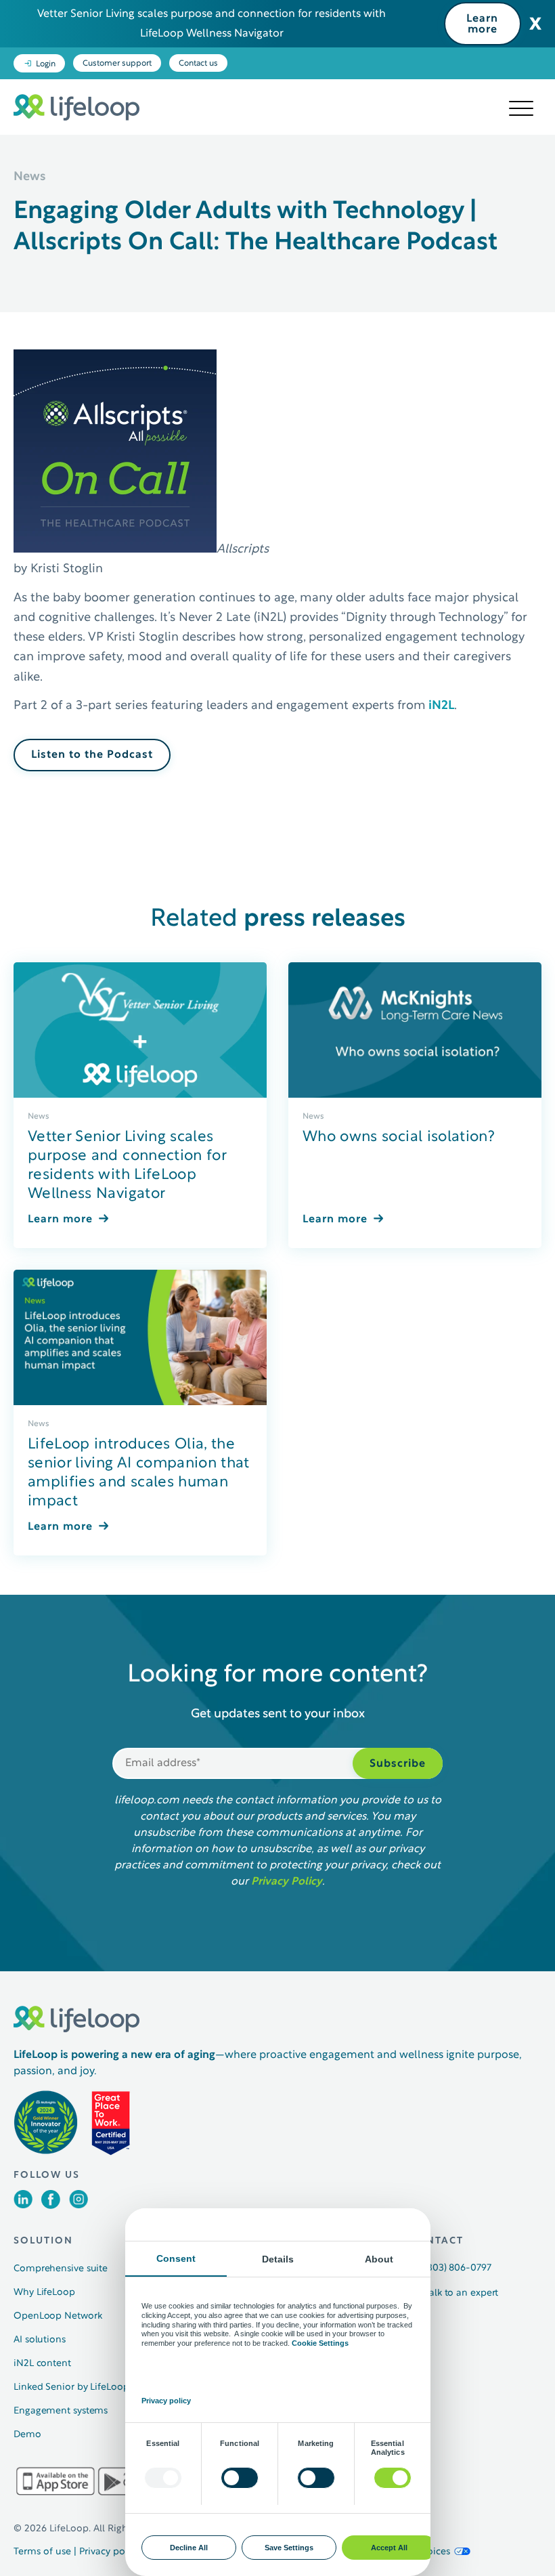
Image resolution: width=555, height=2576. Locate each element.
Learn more (482, 24)
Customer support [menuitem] (117, 64)
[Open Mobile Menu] (521, 109)
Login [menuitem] (46, 64)
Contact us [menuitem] (198, 64)
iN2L (440, 706)
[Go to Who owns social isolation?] (415, 1030)
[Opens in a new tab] (23, 2205)
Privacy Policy (287, 1882)
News (39, 1117)
